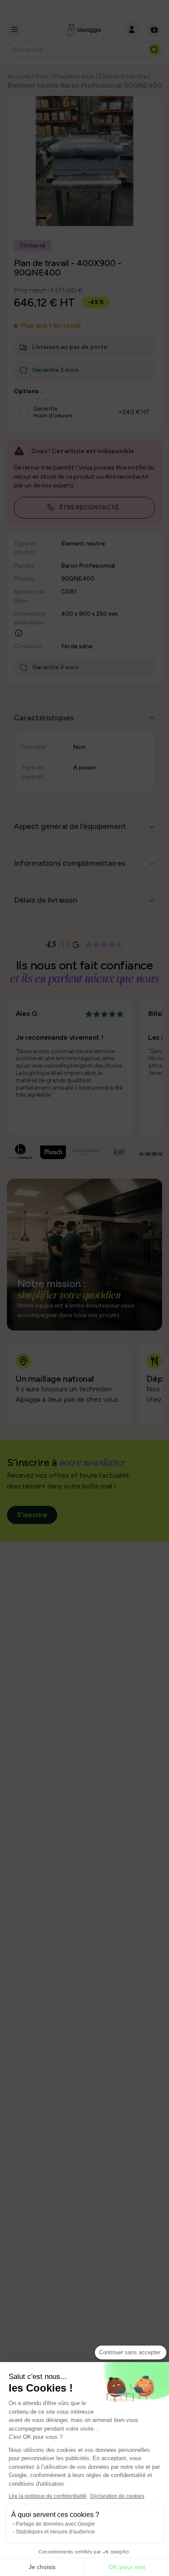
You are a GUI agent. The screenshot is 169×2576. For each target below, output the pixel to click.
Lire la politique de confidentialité (48, 2496)
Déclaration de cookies (117, 2496)
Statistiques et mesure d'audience (55, 2532)
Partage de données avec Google (55, 2524)
